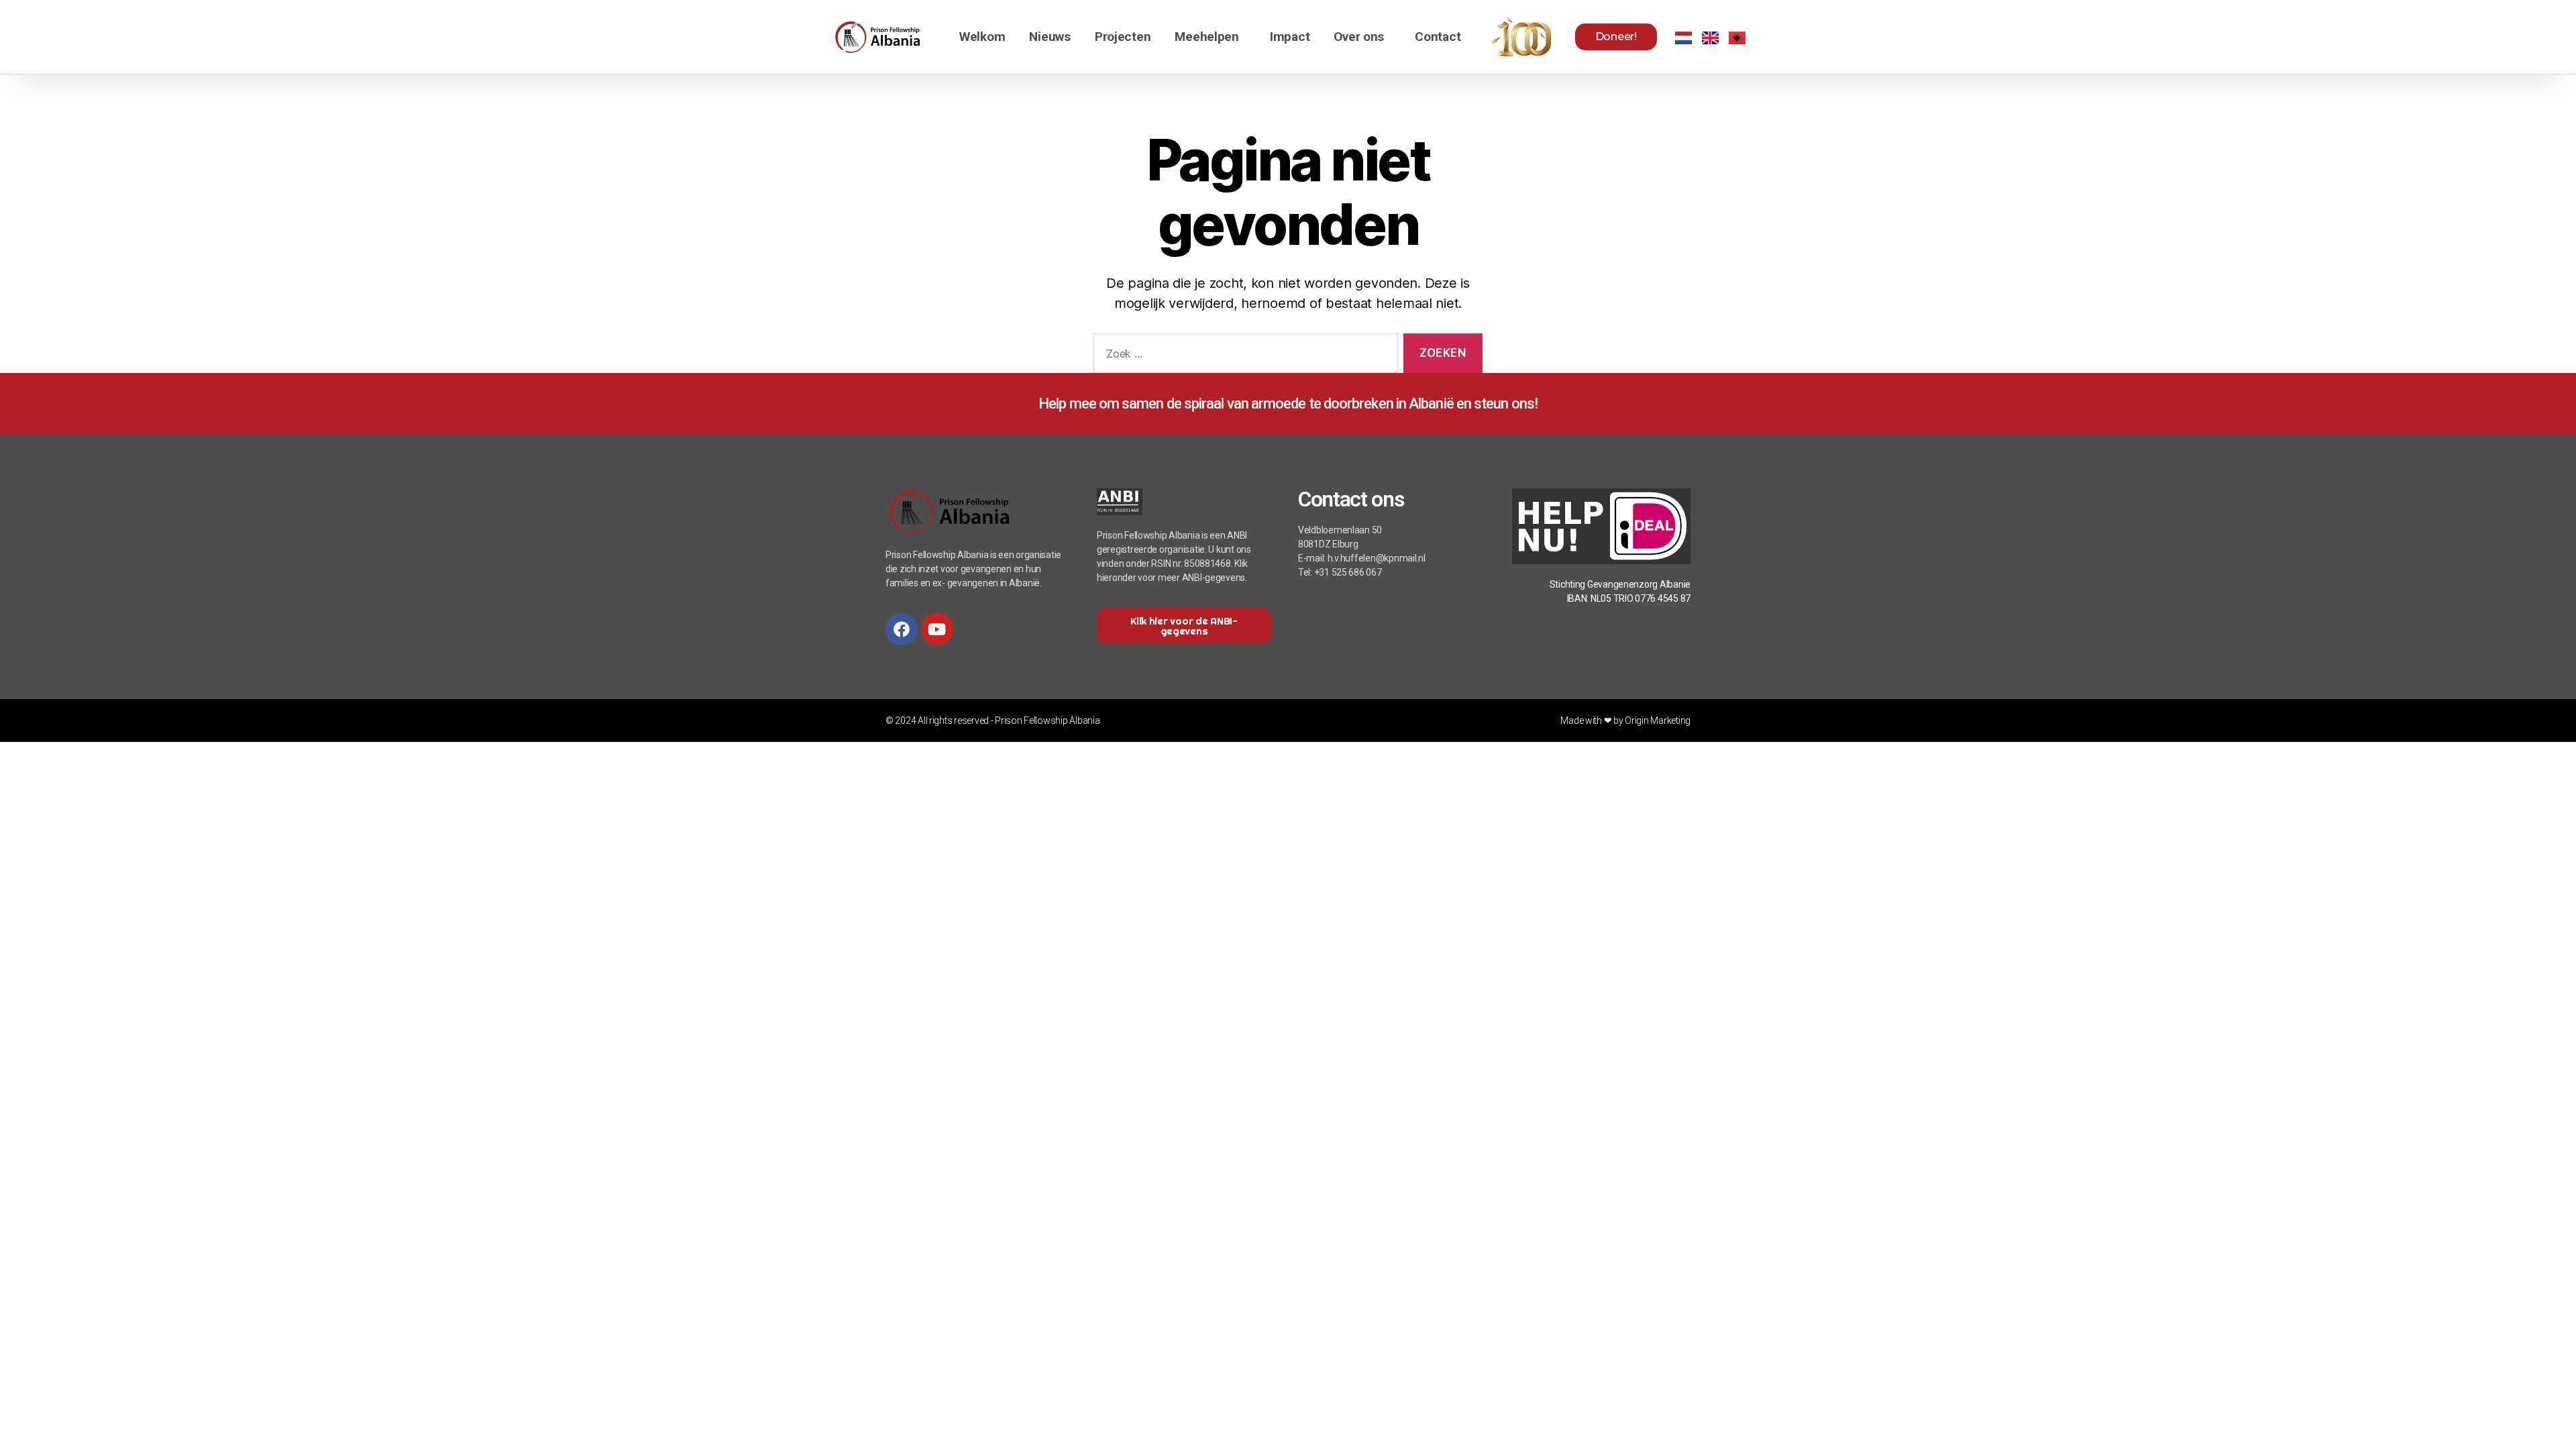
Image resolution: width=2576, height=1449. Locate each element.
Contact (1438, 37)
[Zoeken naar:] (1243, 356)
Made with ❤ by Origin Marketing (1625, 720)
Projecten (1123, 37)
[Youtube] (937, 629)
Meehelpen (1207, 37)
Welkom (982, 37)
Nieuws (1050, 37)
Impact (1290, 37)
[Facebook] (902, 629)
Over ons (1359, 37)
